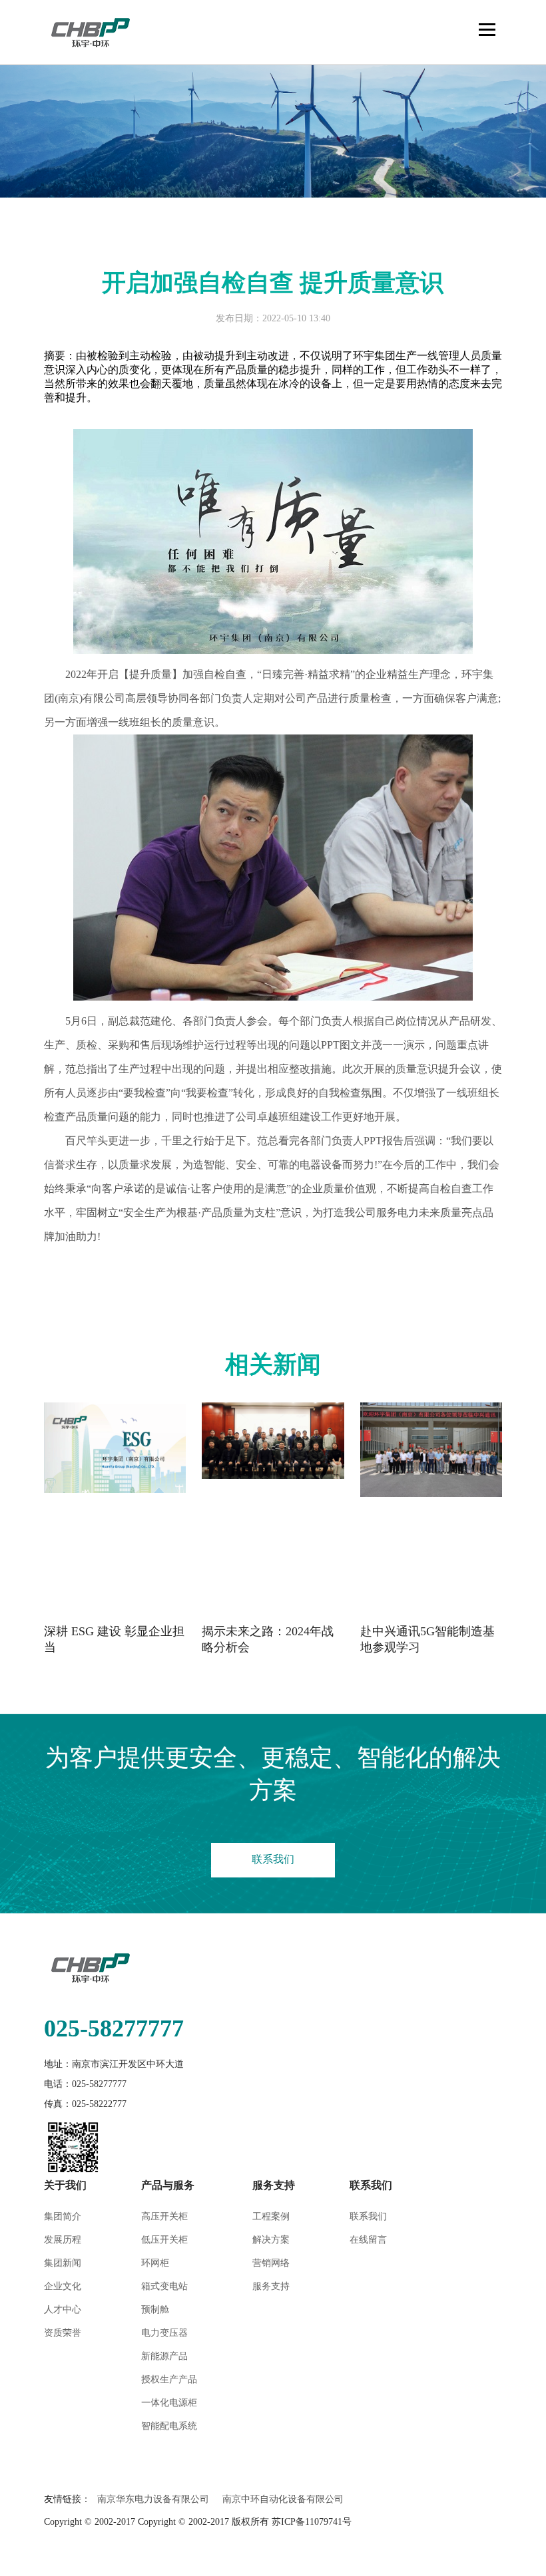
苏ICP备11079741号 (312, 2522)
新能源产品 (164, 2356)
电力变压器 (164, 2333)
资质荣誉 (63, 2333)
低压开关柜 (164, 2240)
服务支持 (271, 2286)
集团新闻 (63, 2263)
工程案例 (271, 2216)
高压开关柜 (164, 2216)
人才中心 (63, 2310)
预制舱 (155, 2310)
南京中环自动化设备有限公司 (283, 2499)
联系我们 (273, 1859)
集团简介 (63, 2216)
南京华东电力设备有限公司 (153, 2499)
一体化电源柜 (169, 2403)
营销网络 (271, 2263)
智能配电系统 (169, 2426)
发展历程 (63, 2240)
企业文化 (63, 2286)
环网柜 (155, 2263)
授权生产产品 (169, 2379)
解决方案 (271, 2240)
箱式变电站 (164, 2286)
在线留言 (368, 2240)
